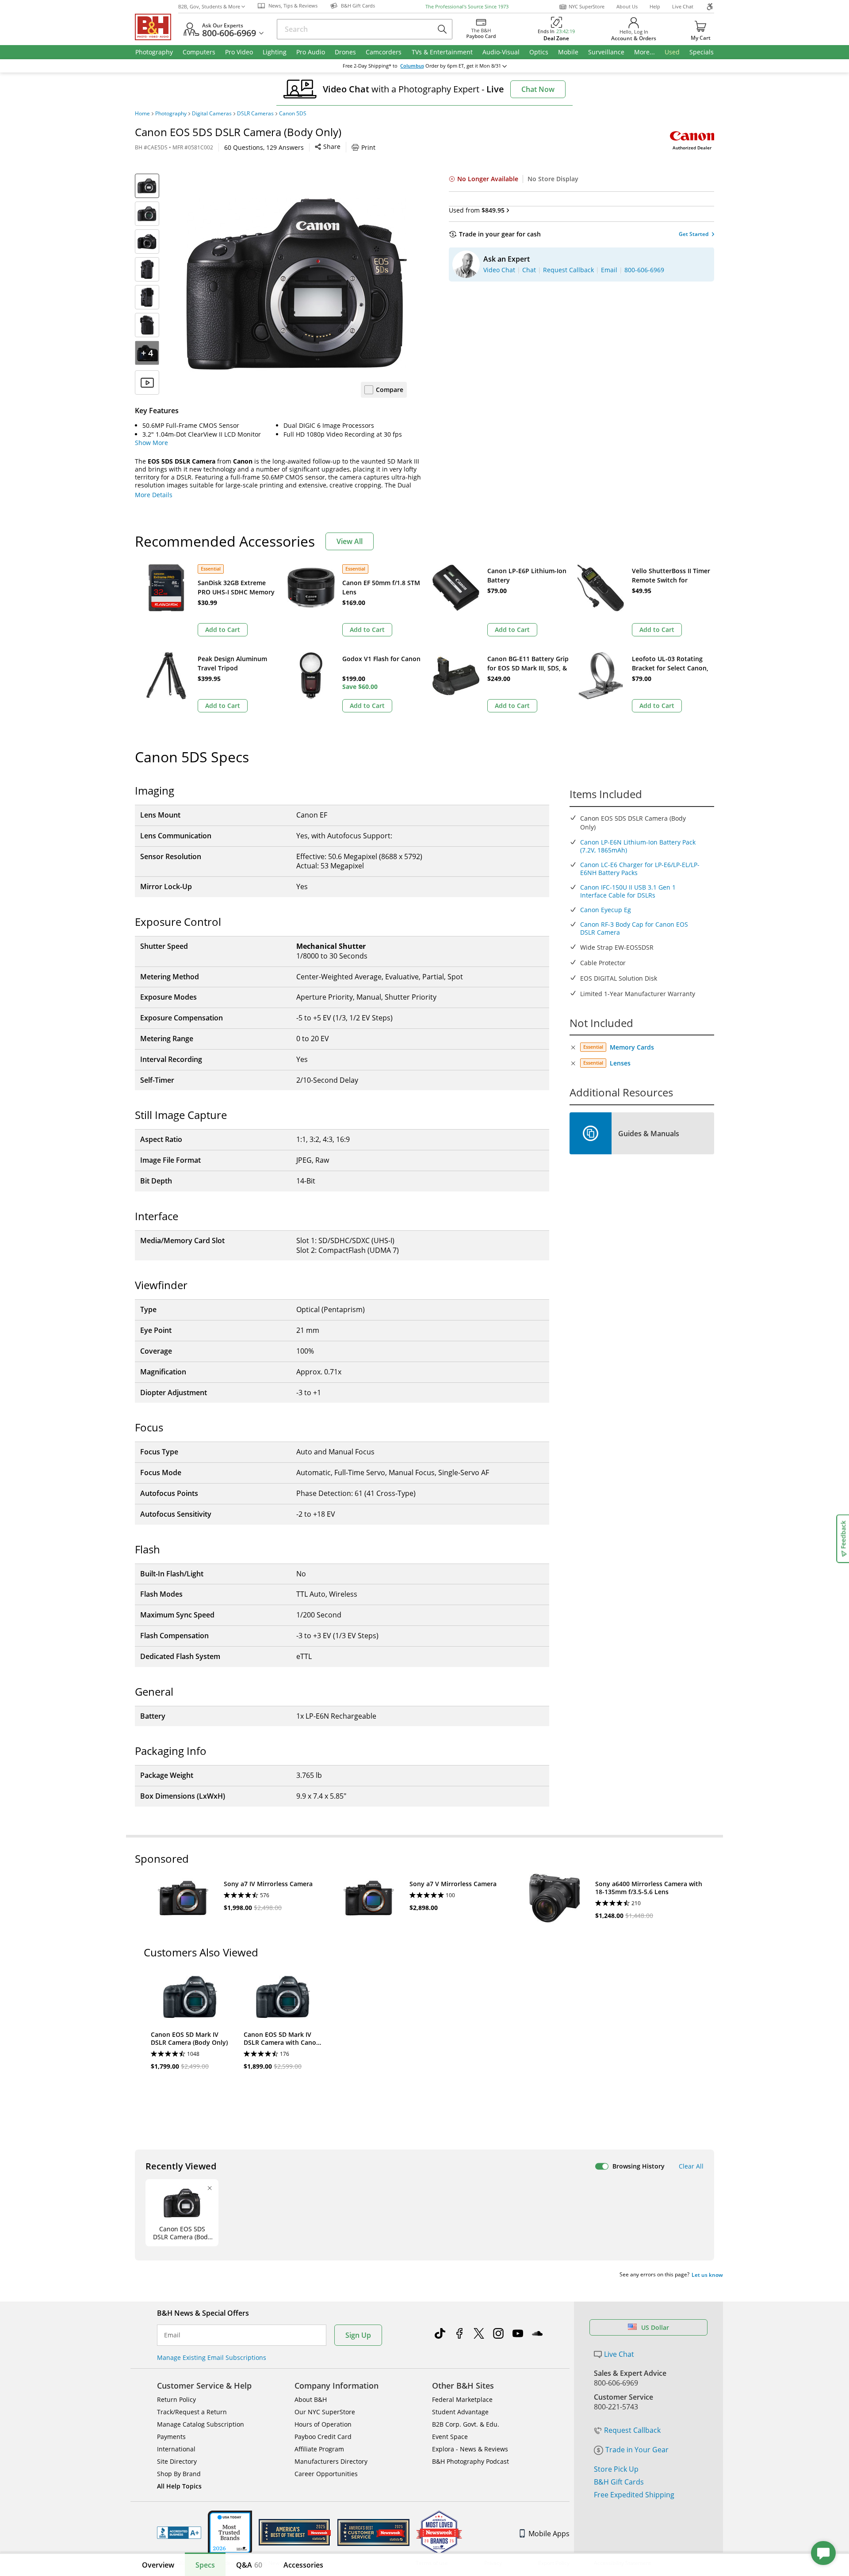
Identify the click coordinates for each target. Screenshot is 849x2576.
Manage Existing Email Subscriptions (212, 2357)
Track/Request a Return (192, 2412)
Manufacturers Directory (331, 2461)
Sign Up (358, 2335)
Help (655, 6)
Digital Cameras (212, 114)
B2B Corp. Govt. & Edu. (466, 2424)
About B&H (311, 2399)
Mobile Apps (549, 2534)
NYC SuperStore (587, 6)
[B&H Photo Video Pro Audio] (157, 27)
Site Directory (177, 2461)
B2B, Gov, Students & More (209, 6)
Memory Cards (632, 1047)
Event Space (450, 2437)
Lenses (620, 1063)
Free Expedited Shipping (634, 2495)
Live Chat (683, 6)
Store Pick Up (616, 2469)
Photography (171, 114)
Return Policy (176, 2399)
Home (142, 114)
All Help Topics (179, 2486)
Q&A (249, 2565)
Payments (171, 2437)
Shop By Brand (179, 2474)
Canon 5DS (293, 114)
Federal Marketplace (462, 2399)
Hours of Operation (323, 2424)
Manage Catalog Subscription (201, 2424)
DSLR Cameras (255, 114)
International (176, 2449)
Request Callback (632, 2430)
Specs (205, 2565)
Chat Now (538, 89)
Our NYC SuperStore (325, 2412)
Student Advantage (460, 2412)
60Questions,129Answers (264, 147)
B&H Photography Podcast (470, 2461)
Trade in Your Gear (637, 2450)
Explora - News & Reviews (470, 2449)
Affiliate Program (319, 2449)
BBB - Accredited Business (179, 2533)
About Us (627, 6)
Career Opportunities (326, 2474)
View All (350, 541)
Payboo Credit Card (323, 2437)
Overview (158, 2565)
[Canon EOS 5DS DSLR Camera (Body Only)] (296, 284)
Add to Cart (223, 630)
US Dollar (655, 2327)
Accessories (303, 2565)
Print (368, 147)
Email (172, 2335)
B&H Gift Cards (619, 2482)
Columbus (412, 66)
